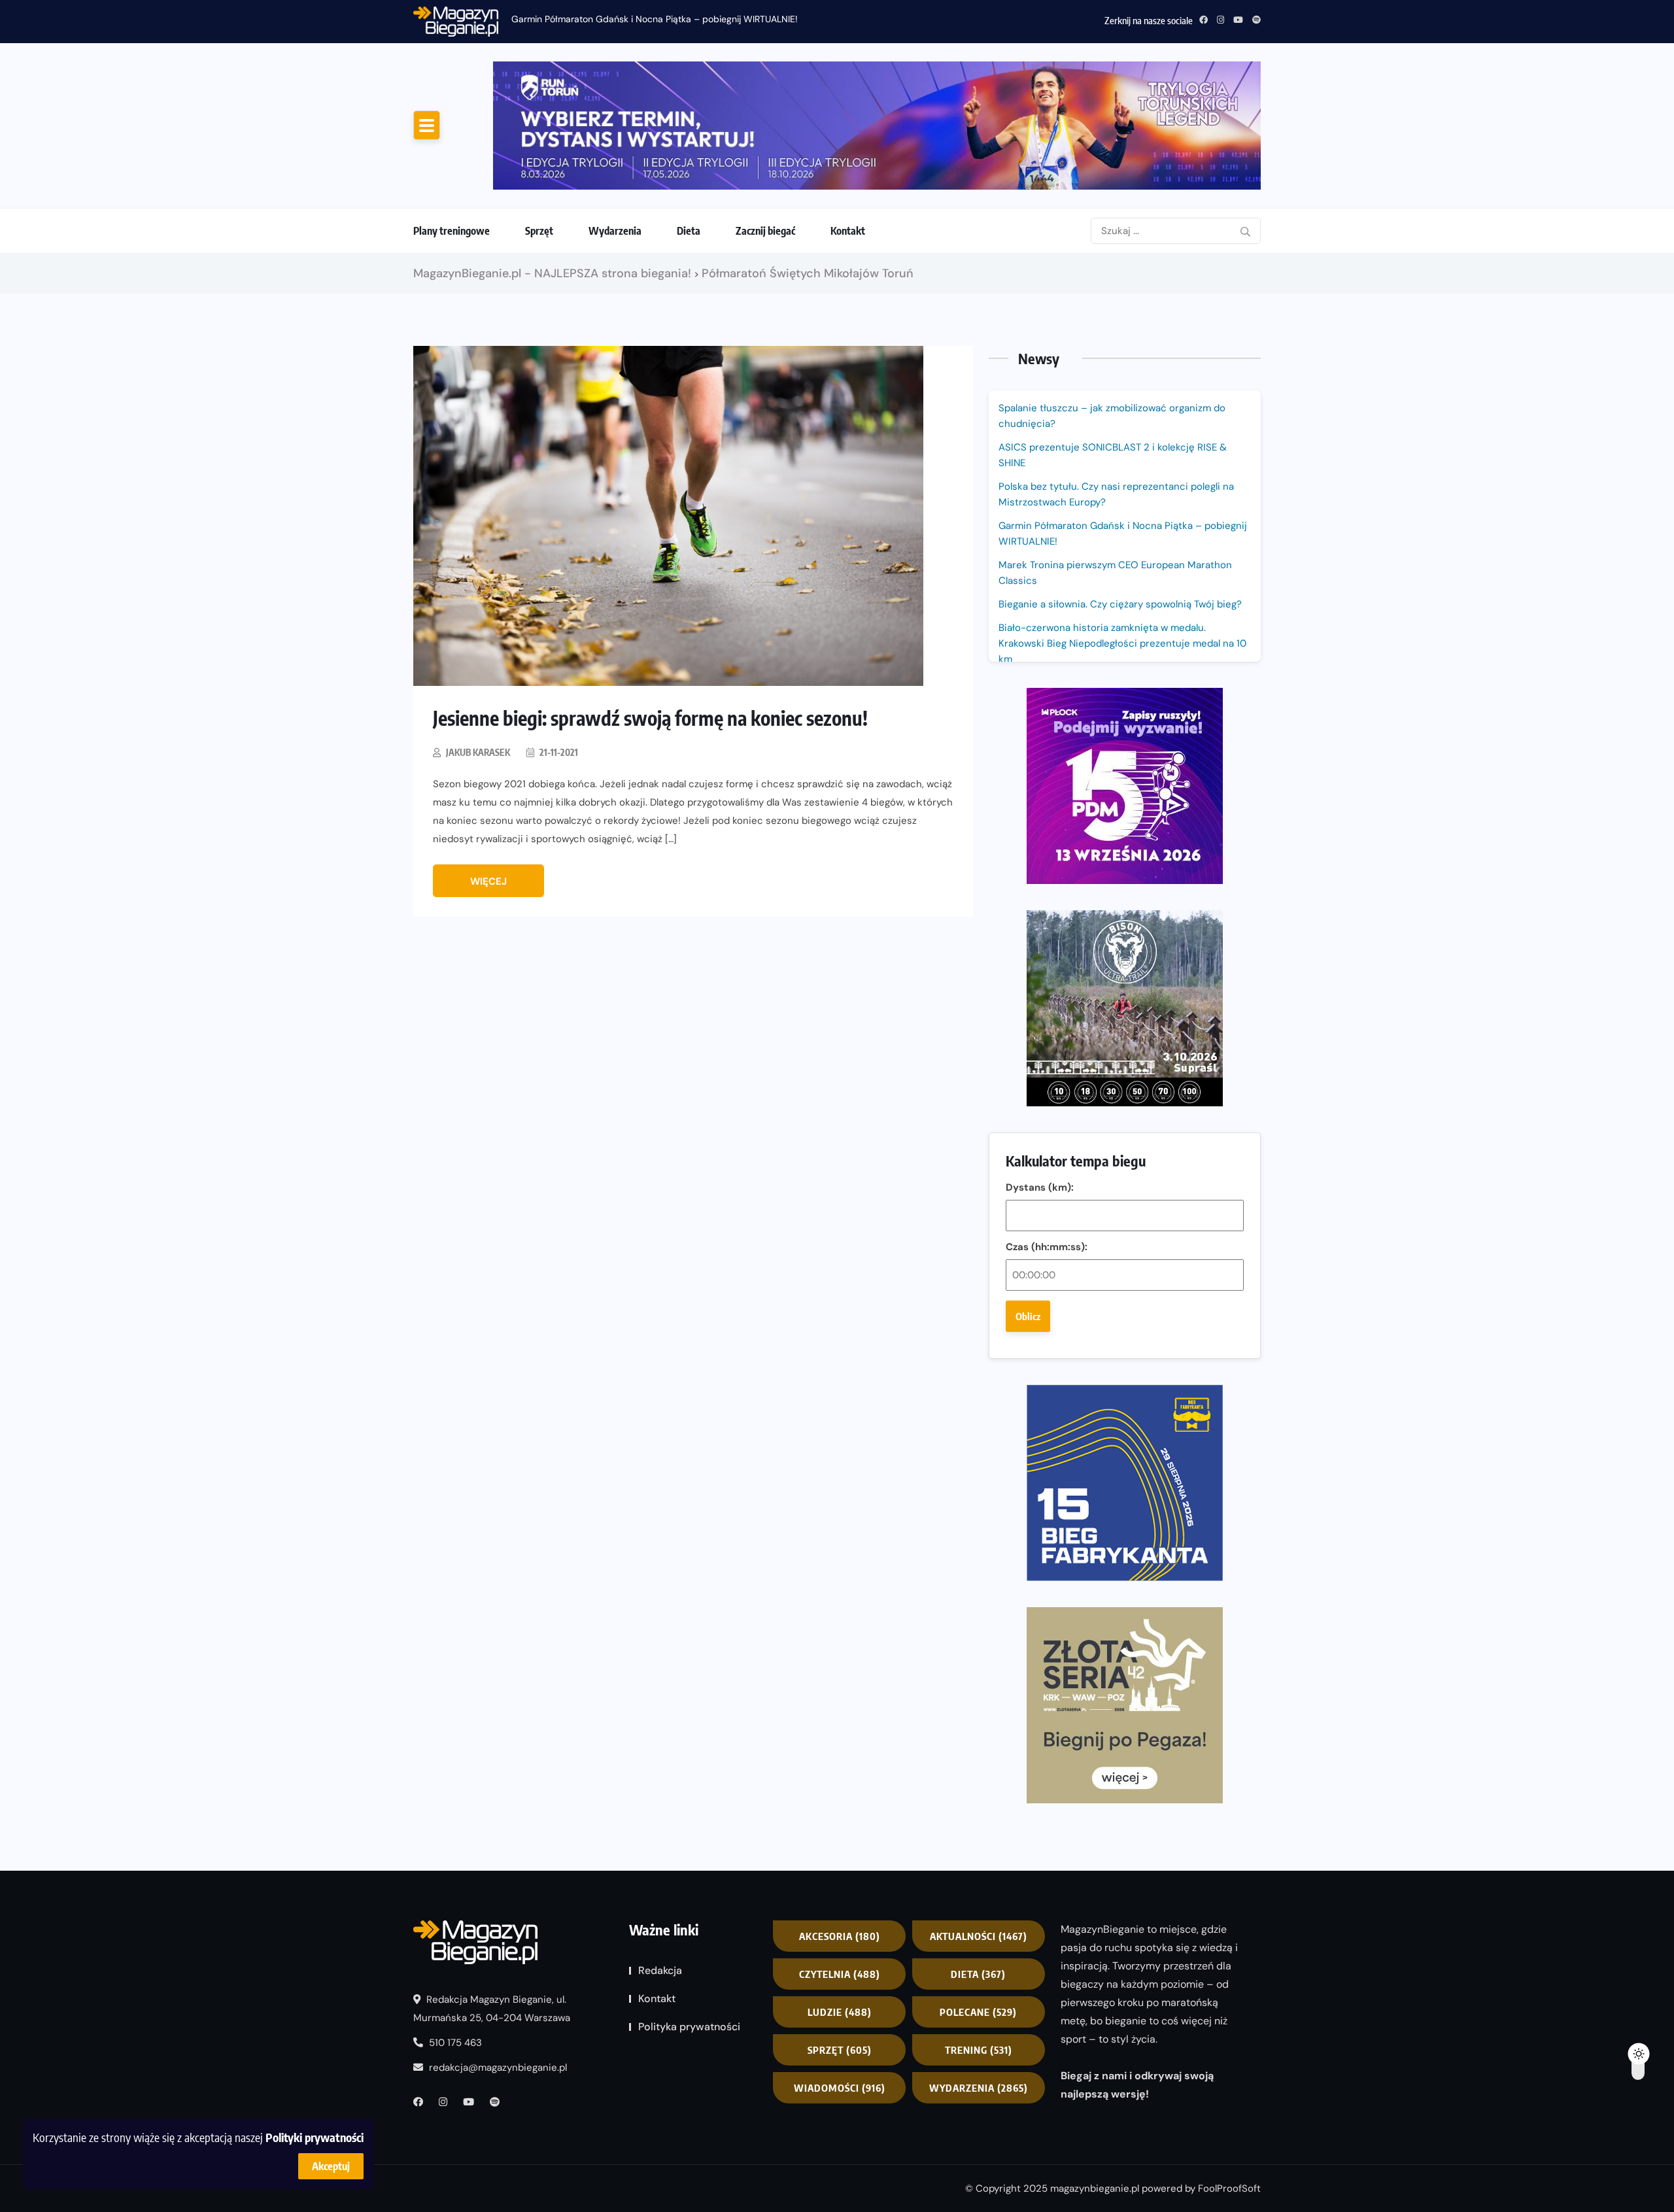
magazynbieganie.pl (1095, 2188)
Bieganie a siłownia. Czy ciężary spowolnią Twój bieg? (1121, 604)
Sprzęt (539, 231)
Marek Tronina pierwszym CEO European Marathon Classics (1115, 573)
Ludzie (840, 2012)
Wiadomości (840, 2088)
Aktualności (979, 1936)
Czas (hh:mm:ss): (1047, 1247)
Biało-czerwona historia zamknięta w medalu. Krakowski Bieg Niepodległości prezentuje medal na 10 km (1122, 643)
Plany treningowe (452, 231)
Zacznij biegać (765, 231)
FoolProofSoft (1229, 2188)
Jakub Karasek (478, 752)
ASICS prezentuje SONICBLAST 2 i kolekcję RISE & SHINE (1113, 455)
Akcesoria (840, 1936)
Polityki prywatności (315, 2137)
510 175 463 (454, 2043)
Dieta (689, 231)
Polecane (978, 2012)
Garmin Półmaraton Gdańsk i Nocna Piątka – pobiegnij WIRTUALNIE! (655, 19)
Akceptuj (331, 2166)
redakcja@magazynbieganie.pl (498, 2067)
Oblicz (1028, 1316)
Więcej (488, 881)
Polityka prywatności (689, 2027)
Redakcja (660, 1970)
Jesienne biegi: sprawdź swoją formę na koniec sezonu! (650, 718)
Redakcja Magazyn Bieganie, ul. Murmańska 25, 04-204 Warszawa (492, 2009)
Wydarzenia (615, 231)
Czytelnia (840, 1974)
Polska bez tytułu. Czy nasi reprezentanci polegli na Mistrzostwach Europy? (1116, 494)
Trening (979, 2050)
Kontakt (848, 231)
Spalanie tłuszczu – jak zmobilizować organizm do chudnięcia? (1112, 416)
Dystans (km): (1040, 1187)
